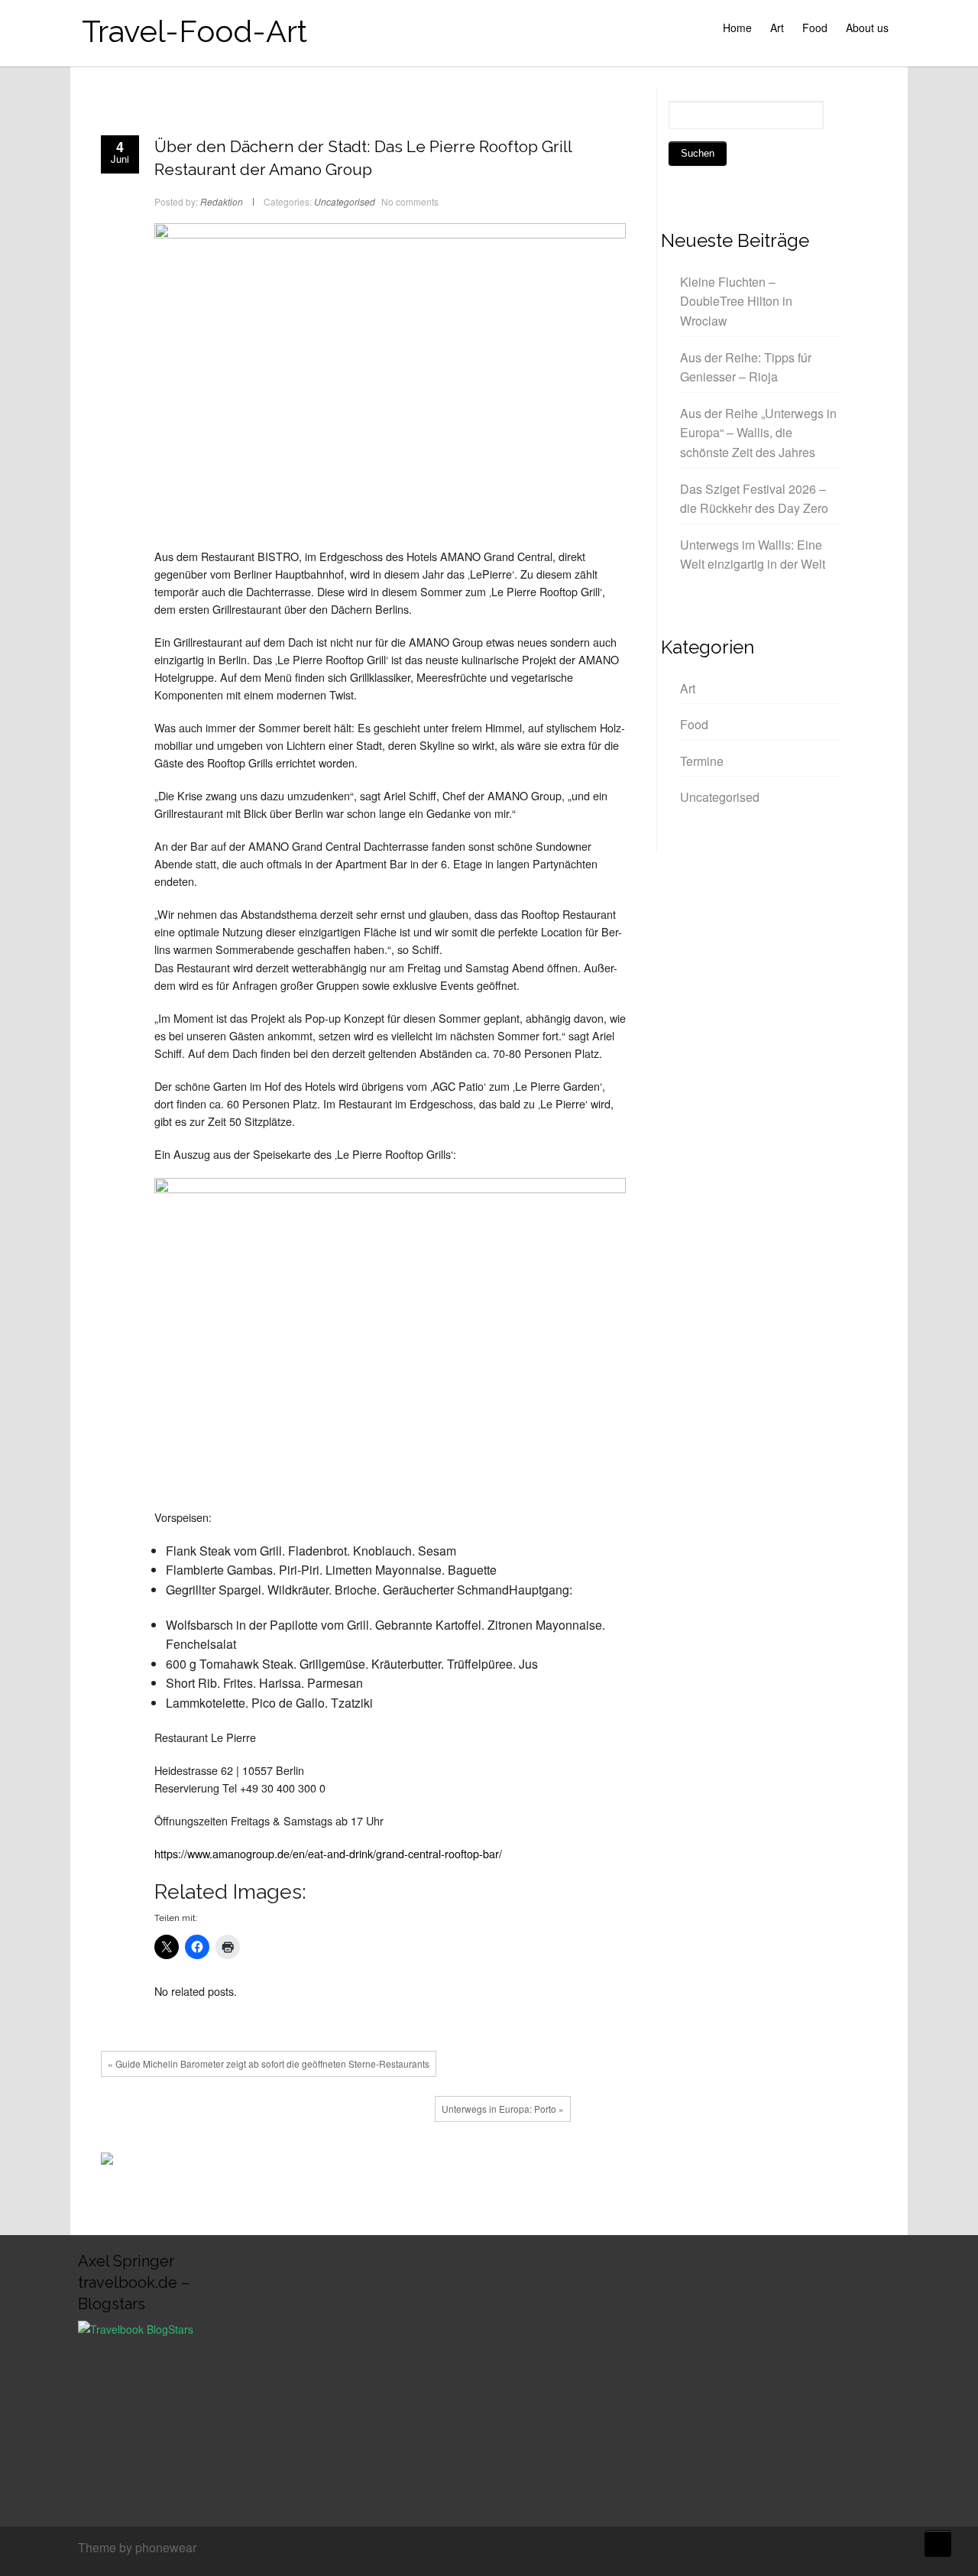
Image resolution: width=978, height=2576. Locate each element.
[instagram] (896, 2549)
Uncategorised (345, 201)
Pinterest (404, 2162)
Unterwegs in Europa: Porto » (503, 2109)
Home (737, 28)
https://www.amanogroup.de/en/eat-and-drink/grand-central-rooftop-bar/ (328, 1853)
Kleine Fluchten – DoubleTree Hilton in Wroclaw (736, 301)
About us (867, 28)
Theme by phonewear (137, 2547)
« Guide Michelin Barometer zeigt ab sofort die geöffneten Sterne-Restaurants (269, 2063)
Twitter (358, 2162)
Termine (702, 761)
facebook (335, 2162)
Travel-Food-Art (194, 31)
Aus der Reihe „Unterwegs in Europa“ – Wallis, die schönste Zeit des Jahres (758, 433)
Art (777, 28)
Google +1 (381, 2162)
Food (815, 28)
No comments (410, 201)
